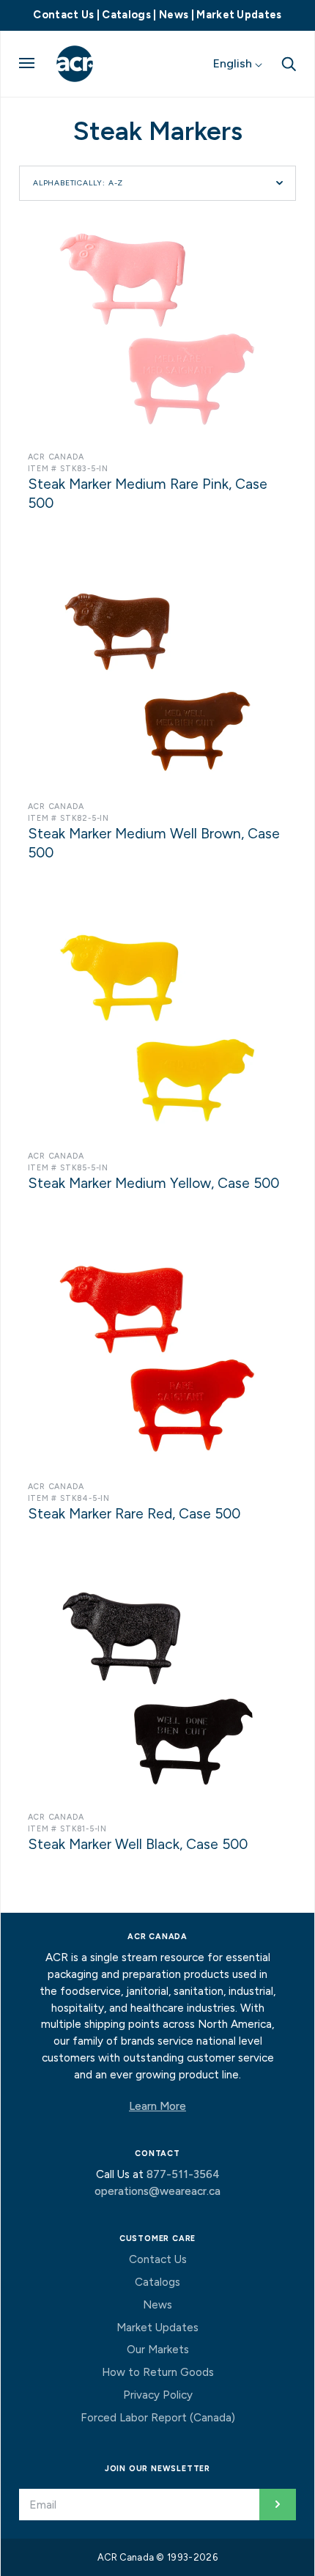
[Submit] (278, 2505)
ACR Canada (56, 457)
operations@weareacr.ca (157, 2191)
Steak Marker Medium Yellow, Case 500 (153, 1183)
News (174, 15)
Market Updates (239, 15)
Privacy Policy (158, 2395)
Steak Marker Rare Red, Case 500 (134, 1514)
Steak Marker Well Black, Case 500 (138, 1844)
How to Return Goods (158, 2372)
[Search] (289, 63)
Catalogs (126, 15)
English (234, 63)
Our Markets (158, 2350)
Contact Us (63, 15)
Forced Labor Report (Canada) (158, 2418)
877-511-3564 (183, 2174)
